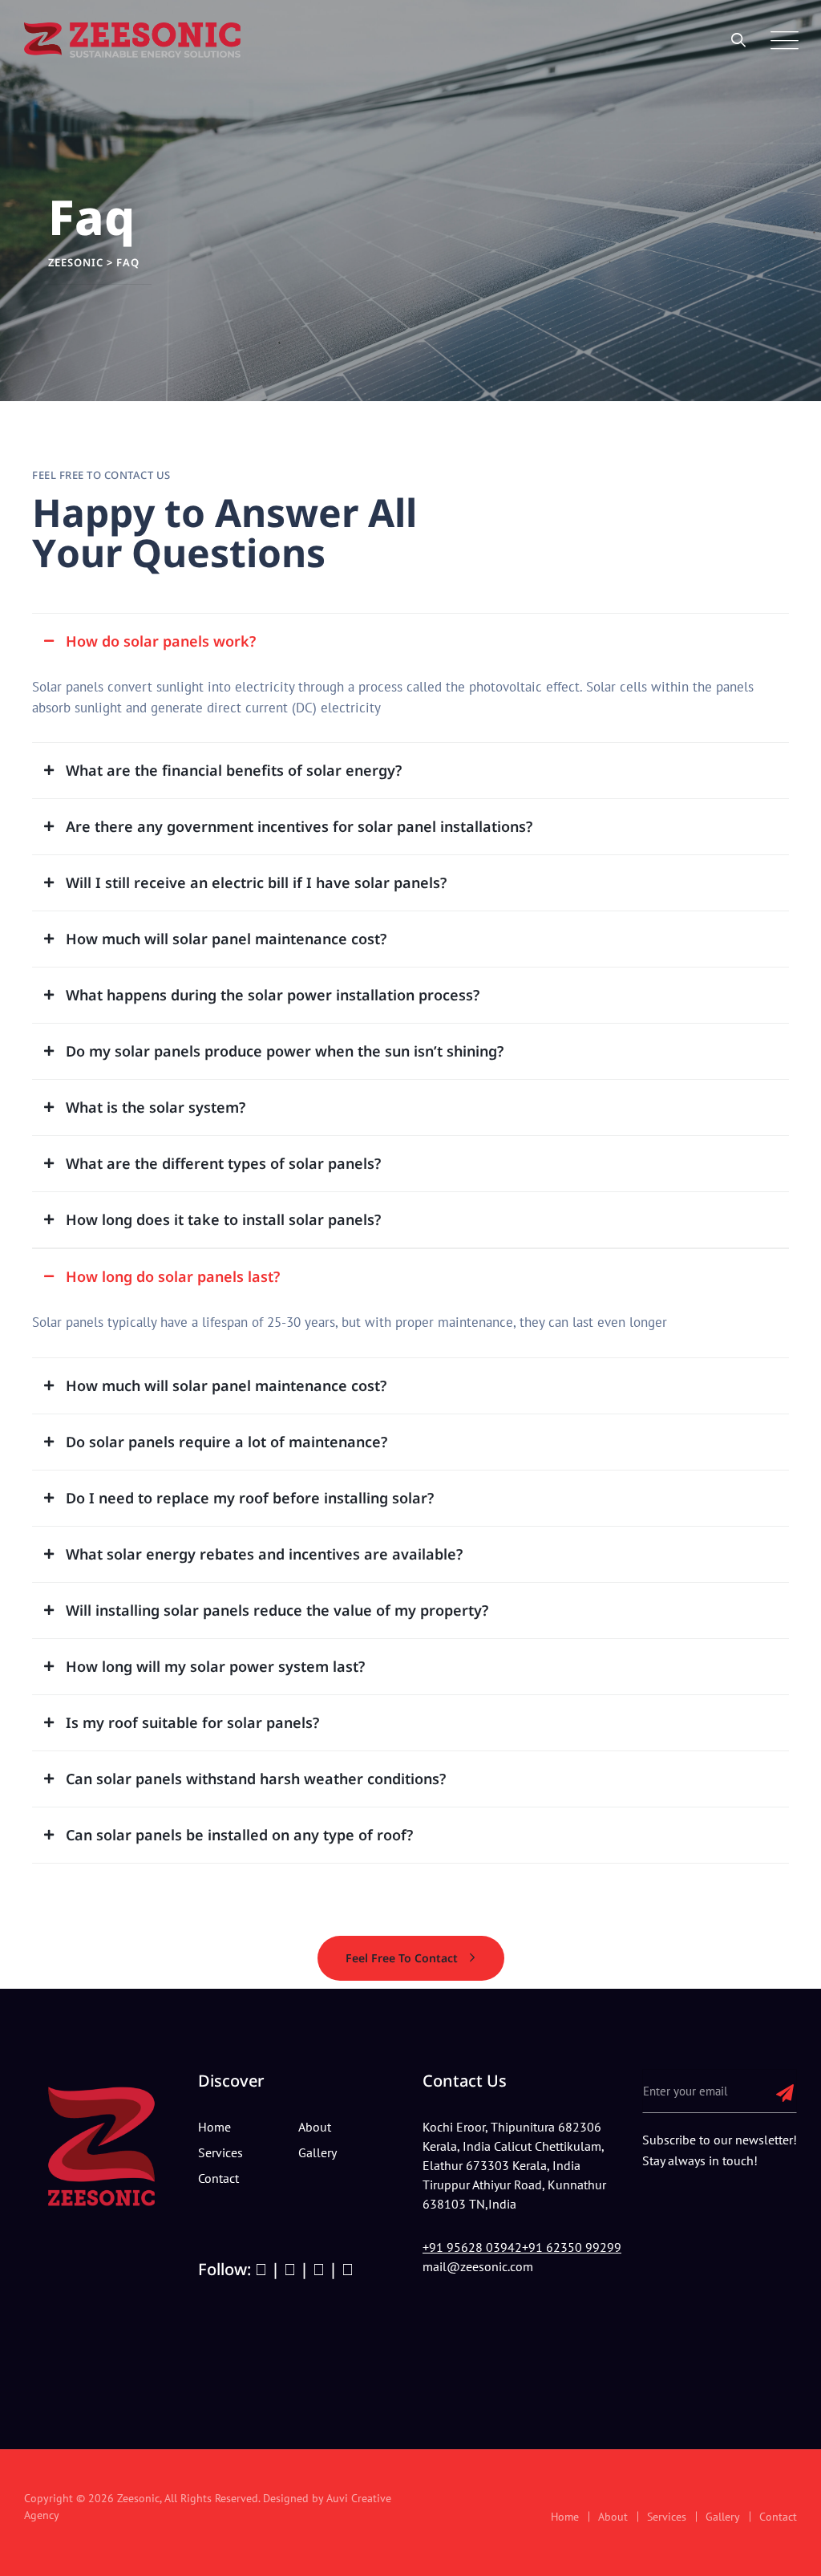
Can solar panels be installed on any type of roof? (239, 1835)
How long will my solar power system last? (215, 1666)
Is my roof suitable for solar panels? (192, 1722)
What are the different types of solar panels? (223, 1163)
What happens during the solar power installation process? (273, 995)
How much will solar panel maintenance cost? (226, 939)
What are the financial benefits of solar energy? (234, 770)
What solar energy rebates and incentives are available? (264, 1554)
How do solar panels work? (161, 641)
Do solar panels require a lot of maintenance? (226, 1442)
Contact (218, 2178)
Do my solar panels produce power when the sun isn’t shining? (285, 1051)
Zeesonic (138, 2498)
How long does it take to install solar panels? (223, 1219)
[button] (410, 633)
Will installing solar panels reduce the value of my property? (277, 1610)
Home (565, 2517)
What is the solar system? (156, 1107)
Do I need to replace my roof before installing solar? (250, 1498)
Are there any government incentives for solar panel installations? (299, 826)
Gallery (723, 2517)
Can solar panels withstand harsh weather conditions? (256, 1779)
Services (667, 2517)
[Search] (739, 40)
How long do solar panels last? (173, 1276)
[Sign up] (785, 2092)
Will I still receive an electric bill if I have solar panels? (256, 882)
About (613, 2517)
